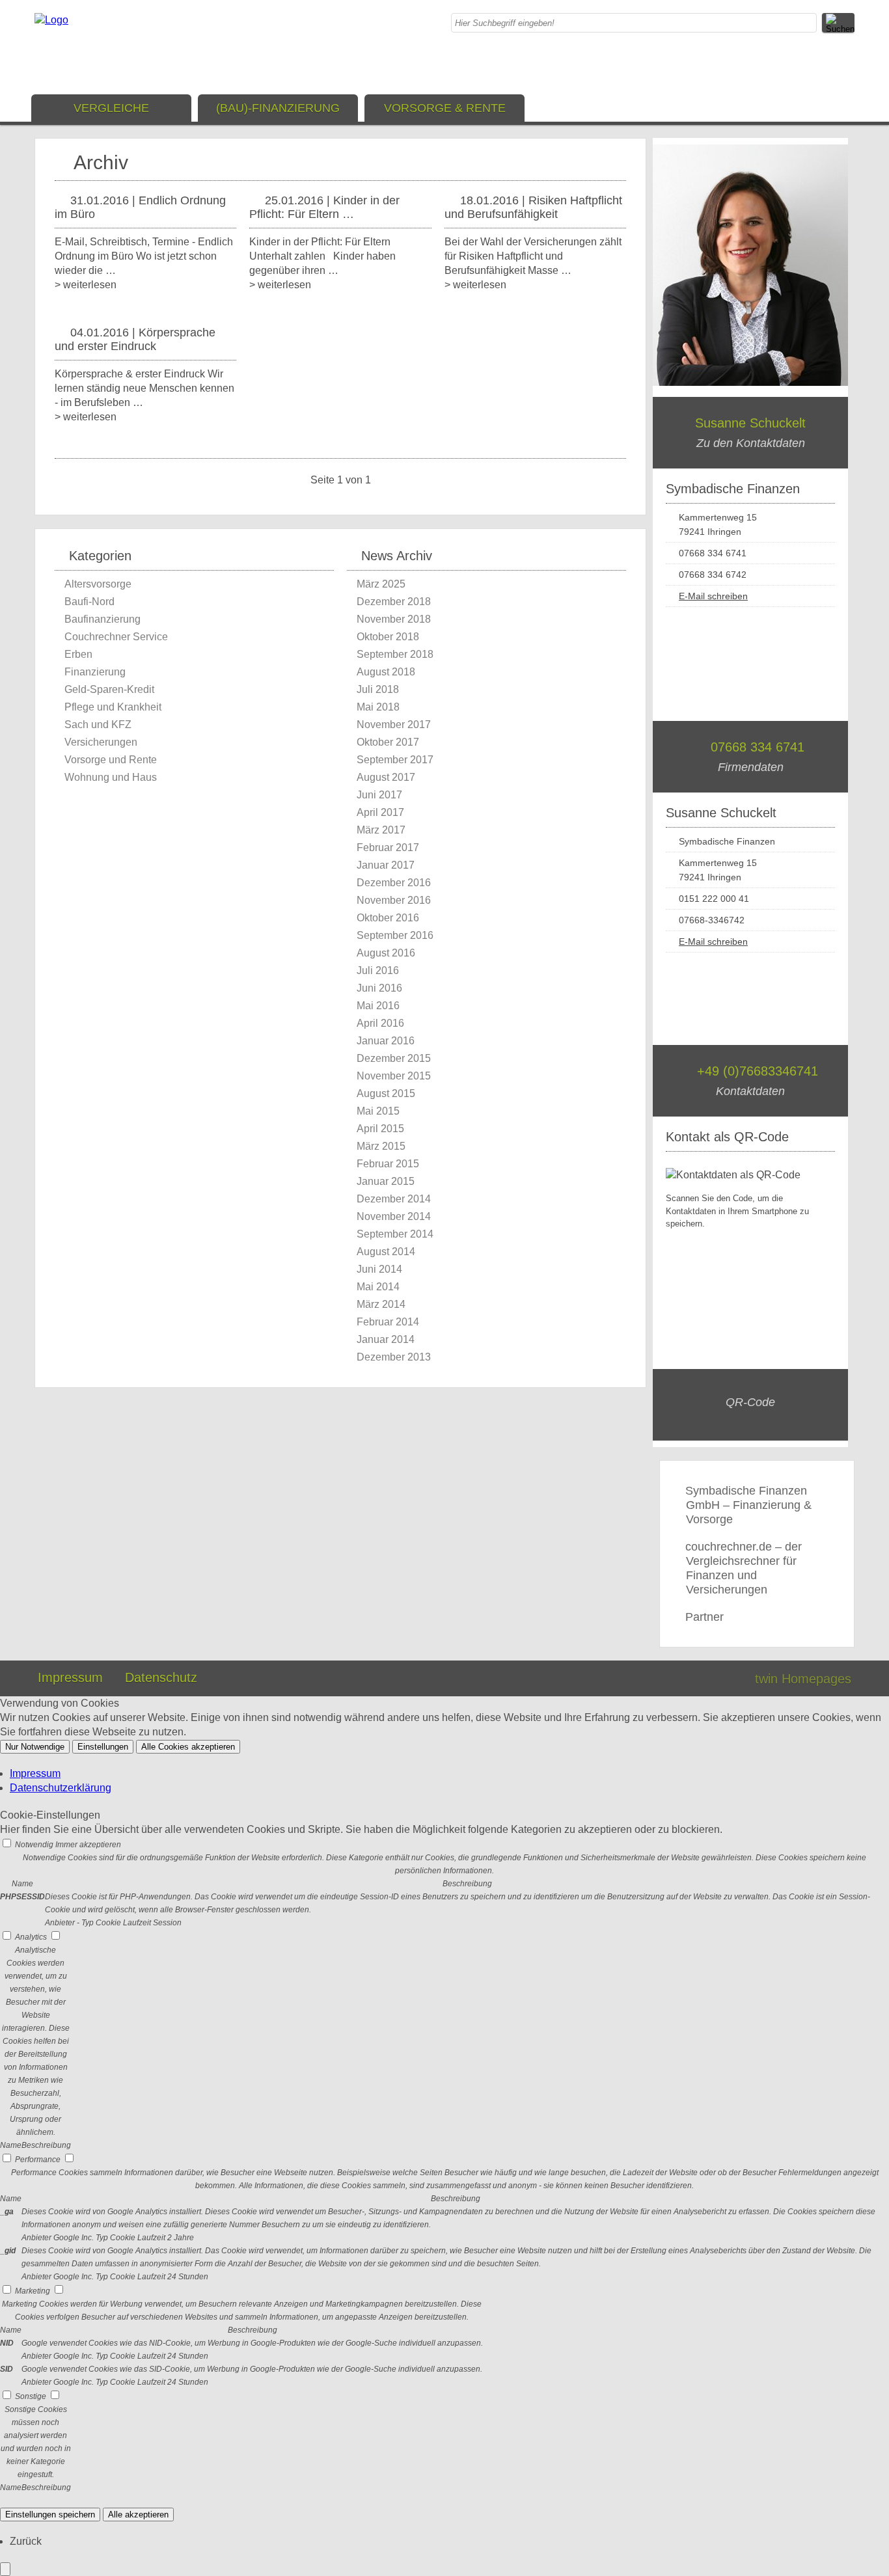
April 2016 (380, 1023)
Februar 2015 (388, 1164)
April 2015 (380, 1129)
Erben (78, 654)
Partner (704, 1617)
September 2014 (395, 1234)
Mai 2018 (378, 707)
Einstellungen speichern (50, 2515)
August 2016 (386, 953)
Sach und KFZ (98, 725)
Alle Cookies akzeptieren (188, 1747)
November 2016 (394, 900)
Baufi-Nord (89, 602)
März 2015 (381, 1146)
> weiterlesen (86, 285)
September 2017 (395, 760)
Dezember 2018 (394, 602)
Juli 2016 (378, 970)
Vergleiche (111, 108)
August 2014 (386, 1252)
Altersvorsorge (98, 584)
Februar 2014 (388, 1322)
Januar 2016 (386, 1041)
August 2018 (386, 672)
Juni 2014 (379, 1269)
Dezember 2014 (394, 1199)
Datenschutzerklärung (61, 1788)
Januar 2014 (386, 1339)
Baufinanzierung (103, 619)
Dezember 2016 (394, 883)
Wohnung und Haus (111, 777)
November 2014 (394, 1216)
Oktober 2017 (388, 742)
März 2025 (381, 584)
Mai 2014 (378, 1287)
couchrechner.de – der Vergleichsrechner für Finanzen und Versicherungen (744, 1568)
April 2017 (380, 812)
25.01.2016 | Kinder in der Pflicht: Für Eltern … (324, 207)
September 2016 (395, 935)
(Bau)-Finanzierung (278, 108)
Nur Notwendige (35, 1747)
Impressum (70, 1677)
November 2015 (394, 1076)
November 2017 (394, 725)
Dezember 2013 (394, 1357)
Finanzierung (95, 672)
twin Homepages (803, 1679)
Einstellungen (103, 1747)
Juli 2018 (378, 689)
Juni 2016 (379, 988)
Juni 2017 (379, 795)
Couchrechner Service (116, 637)
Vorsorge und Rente (111, 760)
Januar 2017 (386, 865)
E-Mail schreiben (713, 596)
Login (717, 1679)
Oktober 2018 (388, 637)
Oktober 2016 (388, 918)
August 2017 (386, 777)
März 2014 (381, 1304)
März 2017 (381, 830)
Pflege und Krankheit (113, 707)
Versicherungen (101, 742)
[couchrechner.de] (51, 20)
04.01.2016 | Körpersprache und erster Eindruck (135, 339)
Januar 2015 (386, 1181)
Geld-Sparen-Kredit (109, 689)
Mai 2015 (378, 1111)
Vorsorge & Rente (445, 108)
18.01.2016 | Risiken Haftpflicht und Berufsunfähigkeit (533, 207)
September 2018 (395, 654)
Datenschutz (161, 1677)
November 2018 (394, 619)
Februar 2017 (388, 847)
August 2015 (386, 1093)
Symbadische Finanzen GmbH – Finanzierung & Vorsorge (748, 1505)
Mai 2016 (378, 1006)
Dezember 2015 (394, 1058)
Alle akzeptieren (138, 2515)
